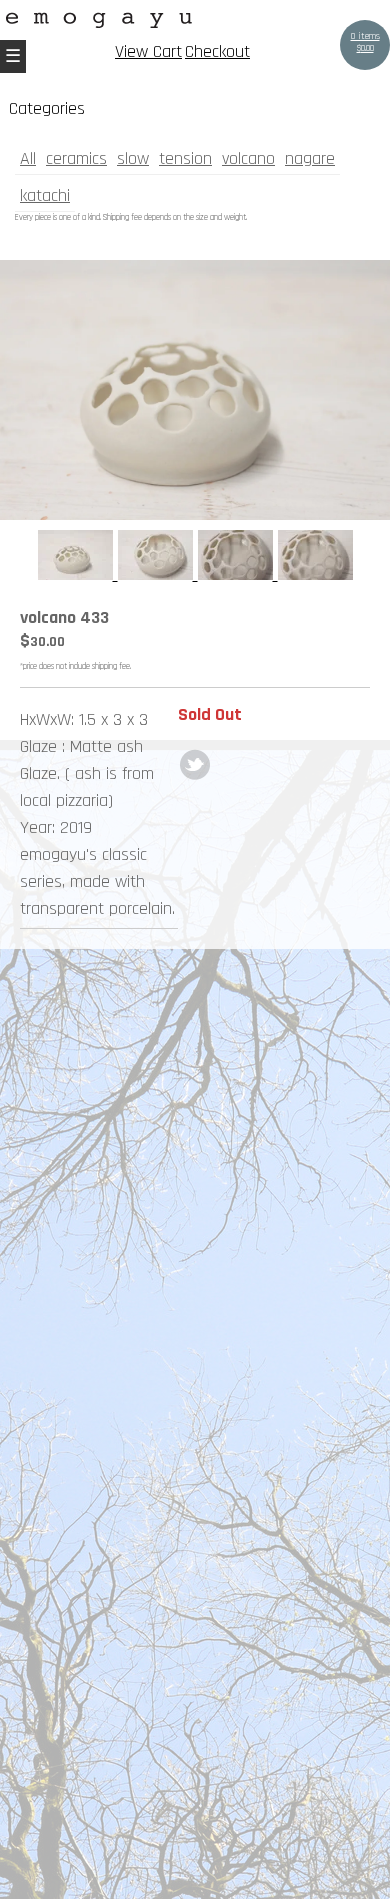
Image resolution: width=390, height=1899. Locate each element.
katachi (45, 195)
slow (133, 158)
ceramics (76, 158)
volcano (248, 158)
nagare (310, 158)
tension (185, 158)
